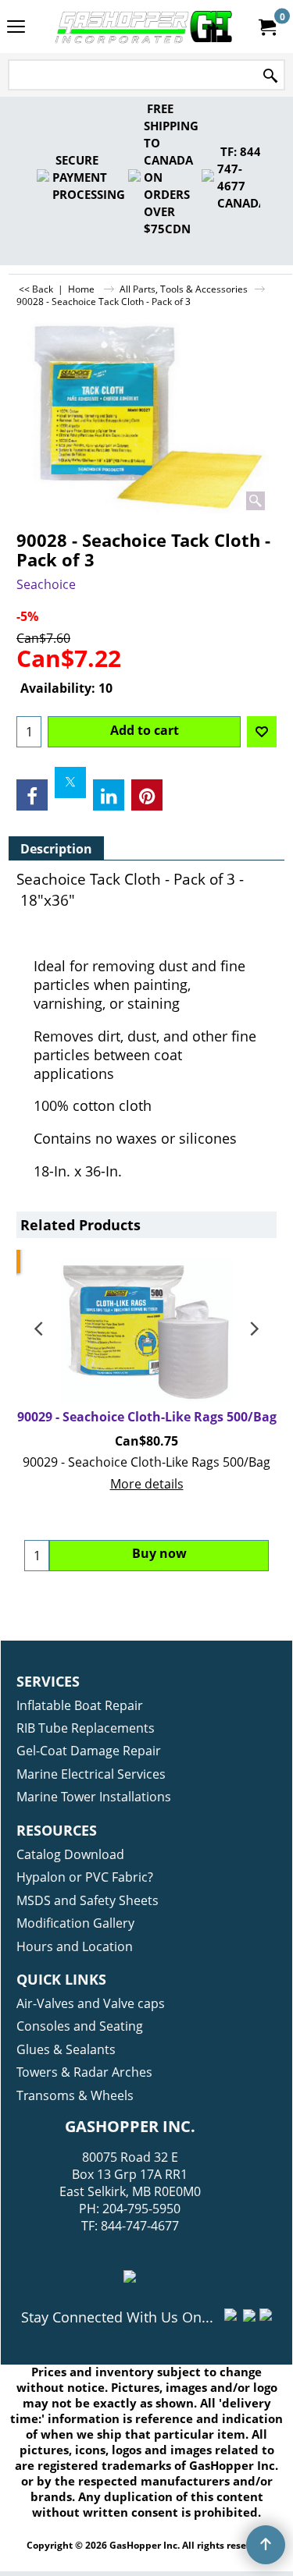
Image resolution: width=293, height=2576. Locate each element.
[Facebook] (32, 795)
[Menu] (16, 28)
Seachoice (46, 584)
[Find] (270, 76)
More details (147, 1484)
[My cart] (266, 27)
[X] (70, 782)
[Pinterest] (147, 795)
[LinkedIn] (109, 795)
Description (56, 849)
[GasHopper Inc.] (144, 27)
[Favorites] (262, 732)
